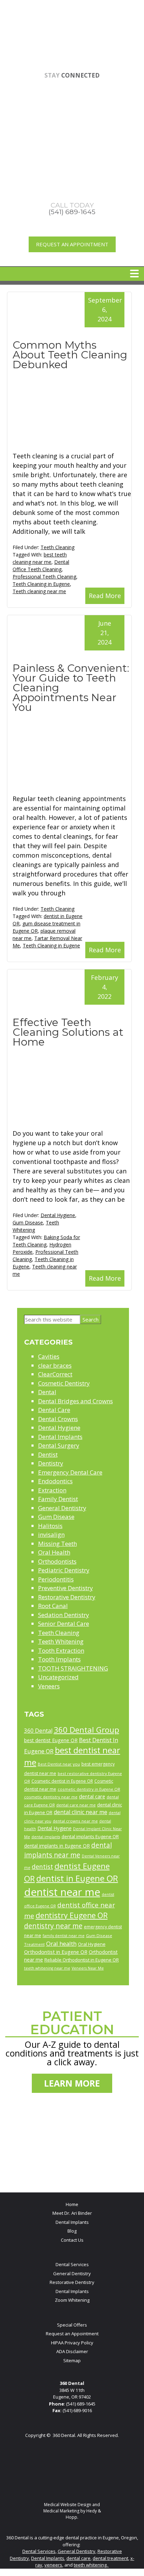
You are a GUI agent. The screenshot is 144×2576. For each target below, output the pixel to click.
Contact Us (72, 2240)
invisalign (51, 1534)
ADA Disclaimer (72, 2351)
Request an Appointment (72, 244)
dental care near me (76, 1805)
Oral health (61, 1944)
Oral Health (54, 1552)
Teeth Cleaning (57, 547)
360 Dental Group (87, 1730)
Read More (105, 596)
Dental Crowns (58, 1419)
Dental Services (72, 2264)
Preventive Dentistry (66, 1588)
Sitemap (72, 2360)
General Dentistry (62, 1508)
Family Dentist (58, 1499)
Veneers (49, 1686)
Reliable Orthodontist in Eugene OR (82, 1960)
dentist (42, 1866)
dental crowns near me (75, 1821)
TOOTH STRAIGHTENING (73, 1668)
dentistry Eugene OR (72, 1915)
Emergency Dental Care (70, 1472)
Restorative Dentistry (67, 1597)
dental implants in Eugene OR (57, 1846)
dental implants (46, 1837)
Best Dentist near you (59, 1764)
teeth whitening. (91, 2565)
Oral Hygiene (92, 1944)
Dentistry (51, 1463)
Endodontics (55, 1481)
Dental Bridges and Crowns (75, 1401)
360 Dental (38, 1731)
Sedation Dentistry (64, 1615)
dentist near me (62, 1892)
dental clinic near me (81, 1812)
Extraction (52, 1490)
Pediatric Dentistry (64, 1570)
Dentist (48, 1454)
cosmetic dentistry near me (51, 1797)
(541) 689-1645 (81, 2404)
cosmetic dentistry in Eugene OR (89, 1789)
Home (72, 2204)
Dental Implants (60, 1437)
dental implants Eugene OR (90, 1836)
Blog (72, 2231)
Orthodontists (57, 1561)
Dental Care (54, 1410)
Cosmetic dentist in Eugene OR (62, 1781)
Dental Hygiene (58, 1215)
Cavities (49, 1356)
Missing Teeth (57, 1544)
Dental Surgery (59, 1445)
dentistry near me (53, 1926)
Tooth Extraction (61, 1650)
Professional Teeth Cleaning (44, 577)
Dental (47, 1392)
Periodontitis (56, 1579)
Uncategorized (58, 1677)
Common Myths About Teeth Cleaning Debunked (70, 355)
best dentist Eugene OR (51, 1740)
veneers (53, 2565)
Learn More (72, 2083)
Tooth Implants (59, 1659)
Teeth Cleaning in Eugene (41, 584)
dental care (92, 1796)
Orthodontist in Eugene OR (56, 1952)
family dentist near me (64, 1936)
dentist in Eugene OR (77, 1878)
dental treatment (110, 2558)
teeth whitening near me (47, 1968)
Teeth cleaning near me (39, 591)
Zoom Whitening (72, 2300)
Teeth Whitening (61, 1641)
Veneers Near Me (88, 1968)
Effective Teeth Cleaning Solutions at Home (68, 1032)
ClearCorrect (55, 1374)
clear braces (55, 1365)
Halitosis (50, 1526)
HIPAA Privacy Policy (72, 2343)
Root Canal (53, 1606)
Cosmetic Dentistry (64, 1383)
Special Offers (72, 2325)
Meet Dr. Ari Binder (72, 2213)
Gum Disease (28, 1222)
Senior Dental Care (64, 1624)
